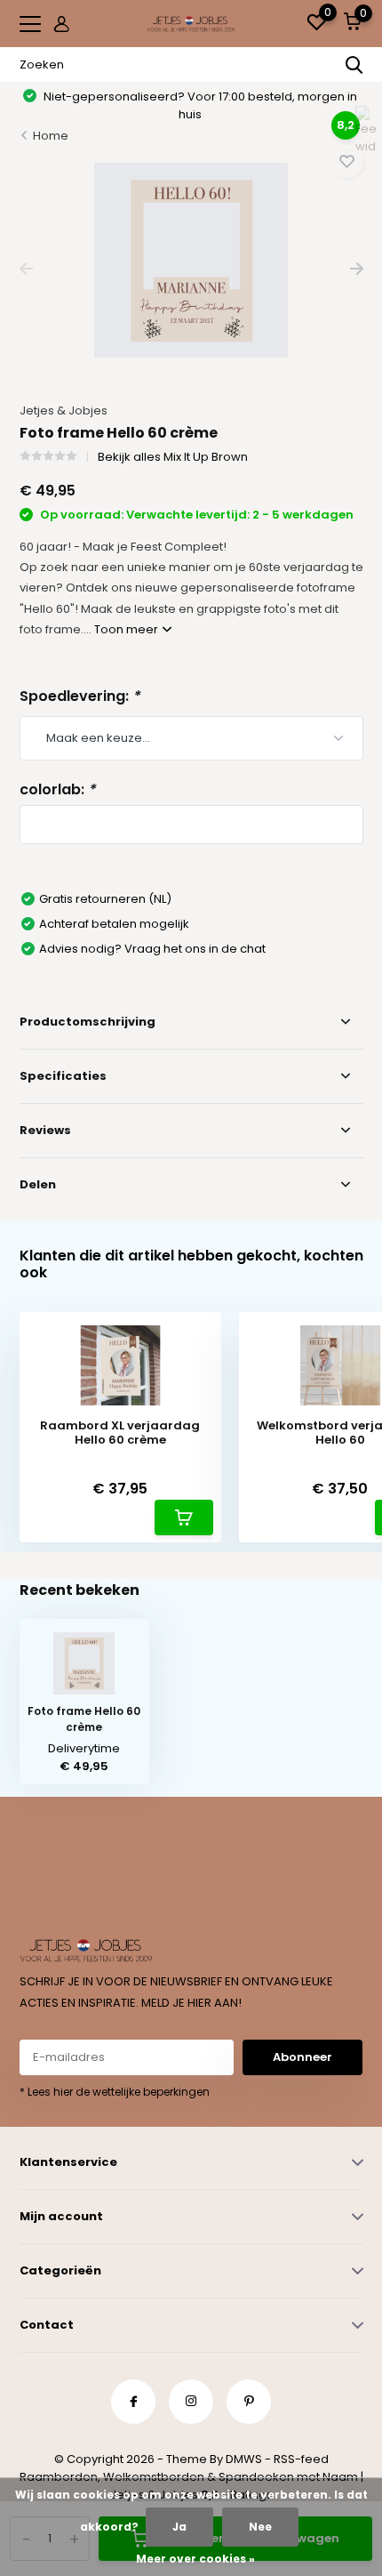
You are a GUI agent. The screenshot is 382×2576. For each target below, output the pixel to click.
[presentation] (26, 269)
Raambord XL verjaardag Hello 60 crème (120, 1433)
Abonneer (302, 2057)
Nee (260, 2527)
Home (51, 136)
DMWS (244, 2459)
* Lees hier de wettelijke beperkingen (115, 2092)
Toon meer (127, 629)
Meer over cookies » (195, 2559)
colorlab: (57, 789)
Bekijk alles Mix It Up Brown (173, 457)
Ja (179, 2527)
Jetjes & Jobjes (64, 411)
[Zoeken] (354, 65)
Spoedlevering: (80, 696)
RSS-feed (301, 2459)
